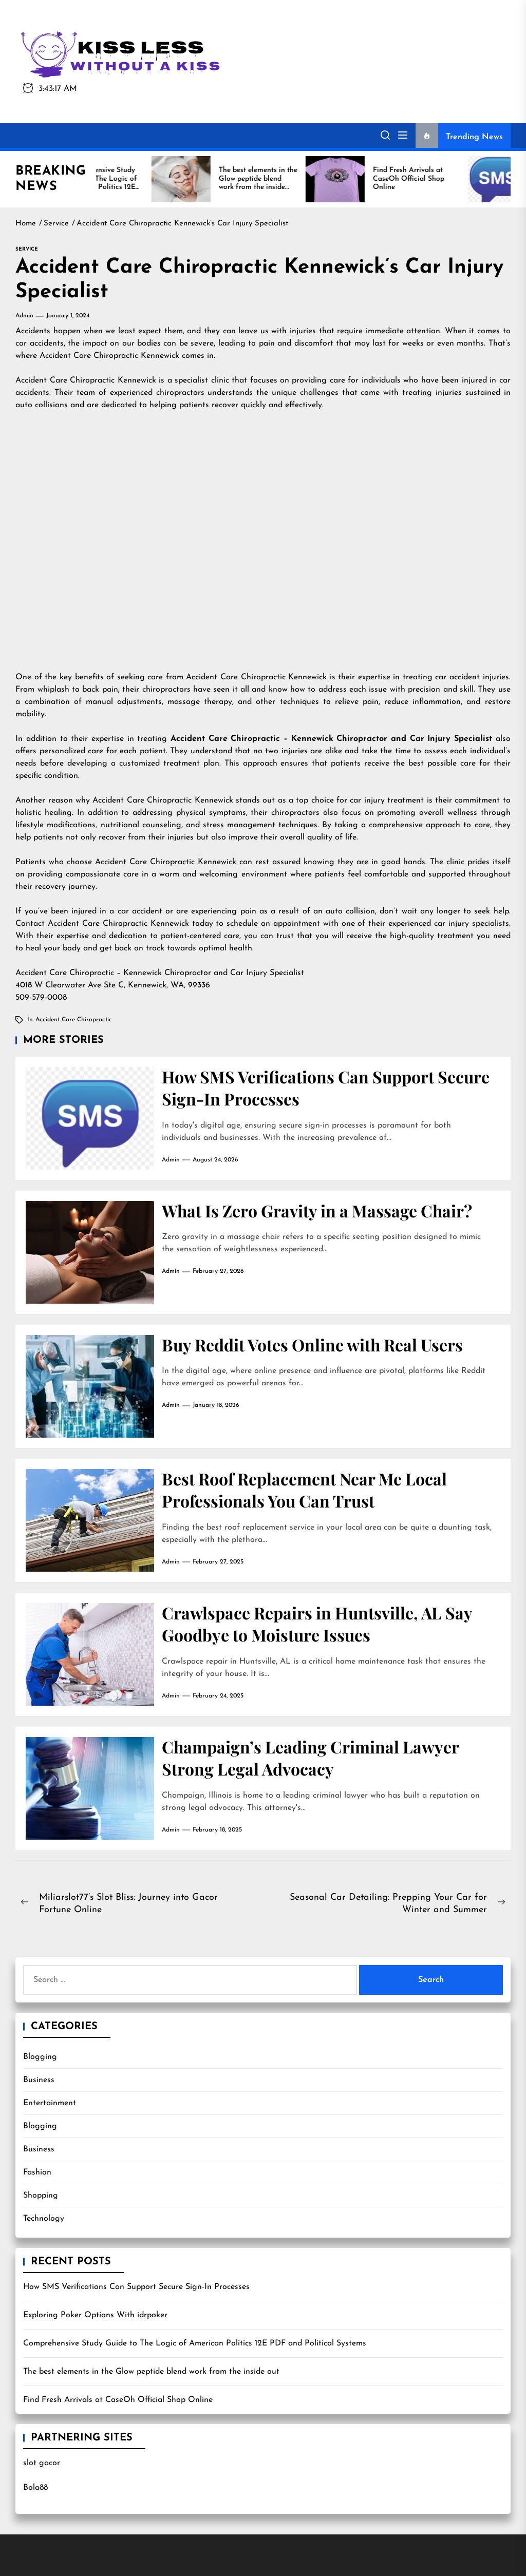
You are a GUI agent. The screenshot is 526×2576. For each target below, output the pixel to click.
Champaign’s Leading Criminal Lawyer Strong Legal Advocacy (311, 1758)
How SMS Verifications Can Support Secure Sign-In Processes (136, 2287)
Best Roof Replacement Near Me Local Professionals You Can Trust (304, 1490)
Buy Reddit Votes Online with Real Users (312, 1344)
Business (39, 2080)
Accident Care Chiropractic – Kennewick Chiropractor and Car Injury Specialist (331, 739)
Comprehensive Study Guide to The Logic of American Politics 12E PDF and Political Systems (195, 2343)
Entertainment (50, 2103)
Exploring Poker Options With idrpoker (95, 2315)
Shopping (41, 2196)
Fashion (37, 2172)
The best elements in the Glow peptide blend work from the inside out (151, 2372)
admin (24, 316)
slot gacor (42, 2463)
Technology (44, 2219)
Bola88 (35, 2488)
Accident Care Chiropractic (74, 1020)
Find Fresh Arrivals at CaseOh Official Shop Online (118, 2400)
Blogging (40, 2057)
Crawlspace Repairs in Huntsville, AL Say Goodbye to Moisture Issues (317, 1624)
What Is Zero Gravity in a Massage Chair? (317, 1210)
